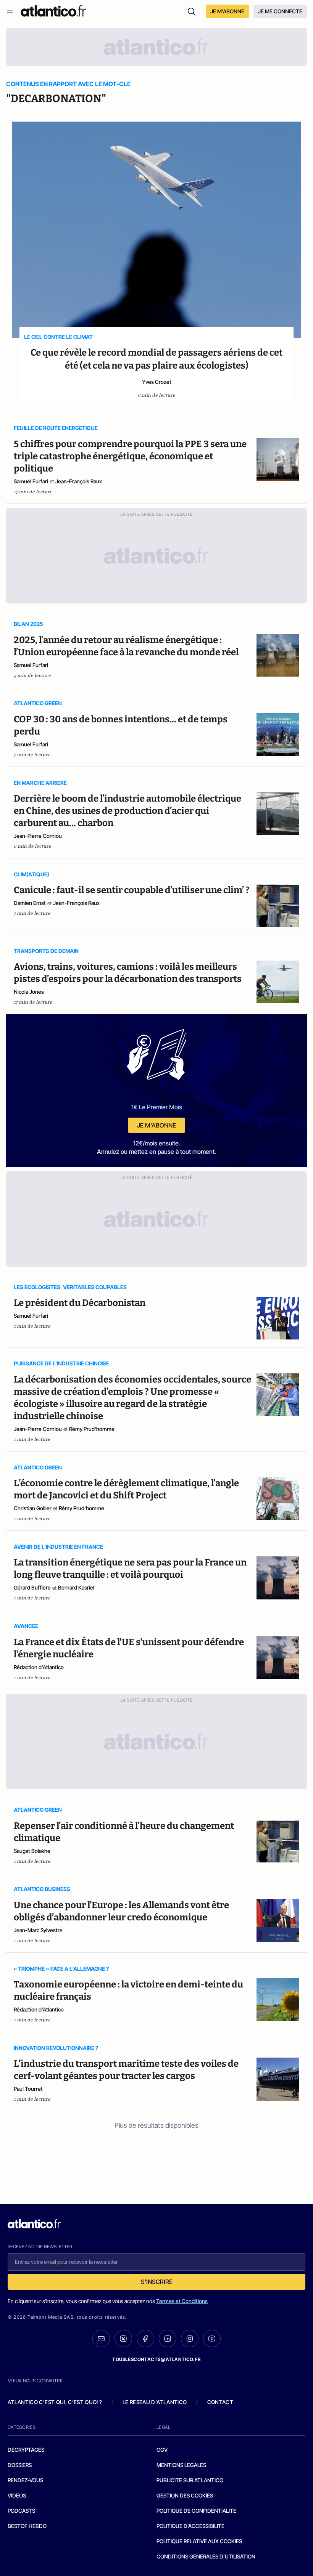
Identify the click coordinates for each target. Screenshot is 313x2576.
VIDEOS (17, 2495)
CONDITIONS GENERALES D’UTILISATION (206, 2556)
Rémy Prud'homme (92, 1429)
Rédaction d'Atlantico (39, 1667)
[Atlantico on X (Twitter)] (123, 2339)
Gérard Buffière (32, 1587)
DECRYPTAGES (26, 2450)
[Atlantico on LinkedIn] (168, 2339)
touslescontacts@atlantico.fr (156, 2359)
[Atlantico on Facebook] (145, 2339)
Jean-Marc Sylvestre (38, 1930)
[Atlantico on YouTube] (212, 2339)
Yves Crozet (157, 382)
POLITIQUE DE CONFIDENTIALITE (196, 2511)
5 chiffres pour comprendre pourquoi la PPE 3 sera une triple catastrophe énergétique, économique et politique (130, 456)
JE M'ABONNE (227, 11)
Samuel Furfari (31, 481)
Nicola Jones (29, 992)
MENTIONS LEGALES (181, 2465)
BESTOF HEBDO (27, 2526)
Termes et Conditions (182, 2301)
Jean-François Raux (79, 481)
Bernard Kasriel (76, 1587)
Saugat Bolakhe (32, 1851)
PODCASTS (21, 2511)
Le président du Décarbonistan (80, 1303)
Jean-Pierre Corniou (38, 836)
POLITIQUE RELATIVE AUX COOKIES (199, 2541)
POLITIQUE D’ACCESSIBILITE (190, 2526)
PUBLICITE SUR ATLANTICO (190, 2480)
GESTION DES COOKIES (185, 2495)
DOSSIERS (20, 2465)
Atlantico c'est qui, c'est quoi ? (55, 2402)
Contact (220, 2402)
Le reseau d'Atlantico (155, 2402)
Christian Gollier (33, 1508)
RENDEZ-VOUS (25, 2480)
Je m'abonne (156, 1125)
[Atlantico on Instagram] (190, 2339)
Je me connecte (280, 11)
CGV (162, 2450)
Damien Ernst (30, 903)
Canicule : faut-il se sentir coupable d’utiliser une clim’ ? (132, 890)
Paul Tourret (28, 2089)
